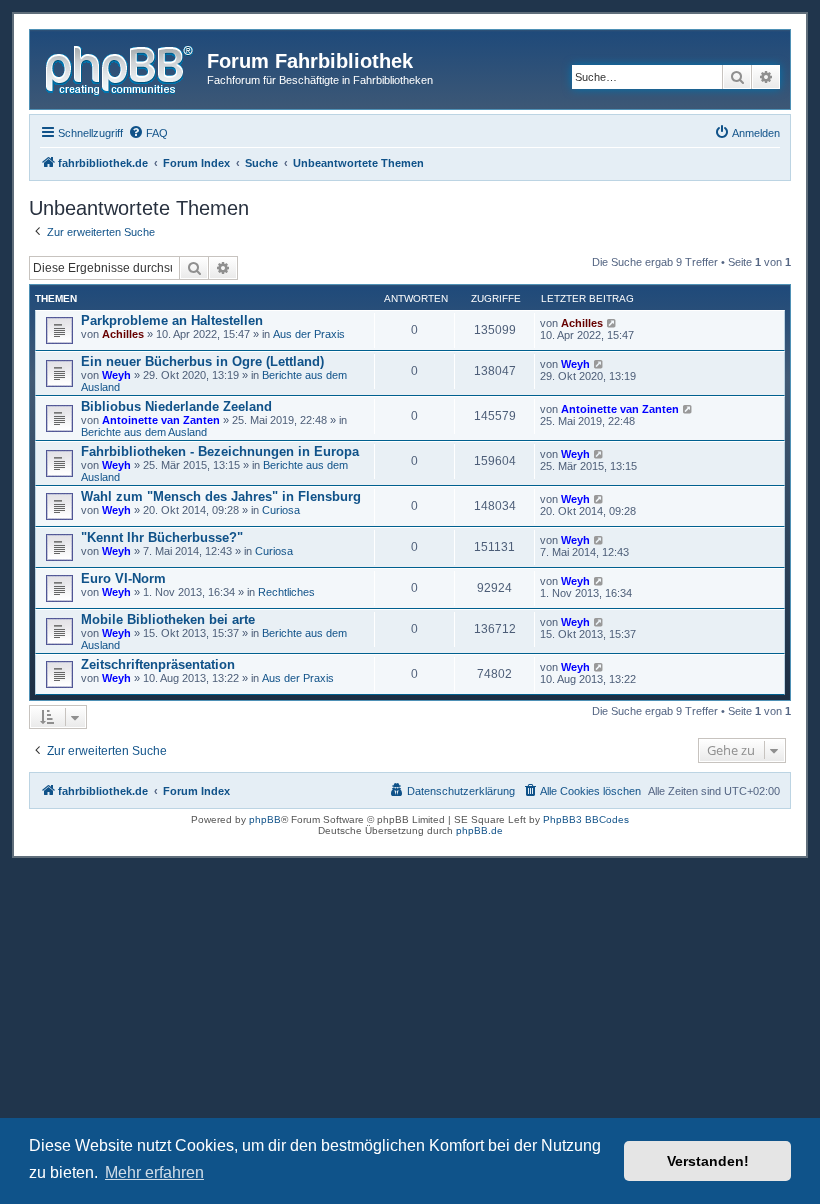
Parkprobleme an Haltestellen (172, 320)
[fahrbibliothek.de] (121, 67)
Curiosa (281, 510)
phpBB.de (479, 830)
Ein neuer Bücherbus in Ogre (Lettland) (202, 361)
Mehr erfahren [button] (154, 1172)
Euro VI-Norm (123, 578)
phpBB (265, 819)
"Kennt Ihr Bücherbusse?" (162, 537)
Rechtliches (286, 592)
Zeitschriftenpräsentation (158, 664)
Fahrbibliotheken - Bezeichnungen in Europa (220, 451)
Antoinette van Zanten (161, 420)
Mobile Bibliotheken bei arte (168, 619)
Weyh (116, 375)
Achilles (123, 334)
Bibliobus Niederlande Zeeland (176, 406)
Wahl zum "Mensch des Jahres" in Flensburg (221, 496)
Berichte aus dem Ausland (144, 432)
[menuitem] (148, 133)
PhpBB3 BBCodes (586, 819)
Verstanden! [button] (708, 1161)
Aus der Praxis (309, 334)
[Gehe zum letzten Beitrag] (612, 323)
